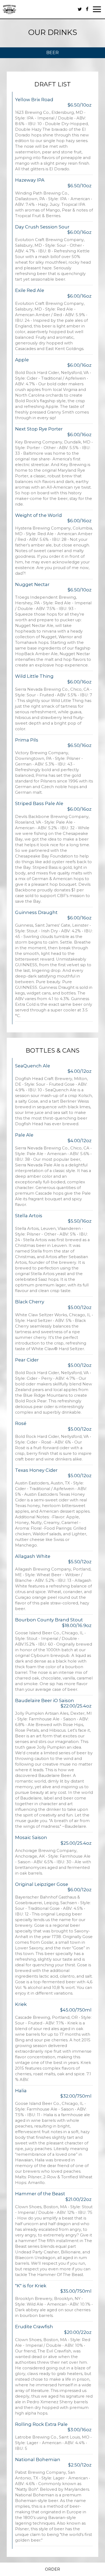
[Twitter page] (80, 9)
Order (52, 2569)
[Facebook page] (87, 9)
